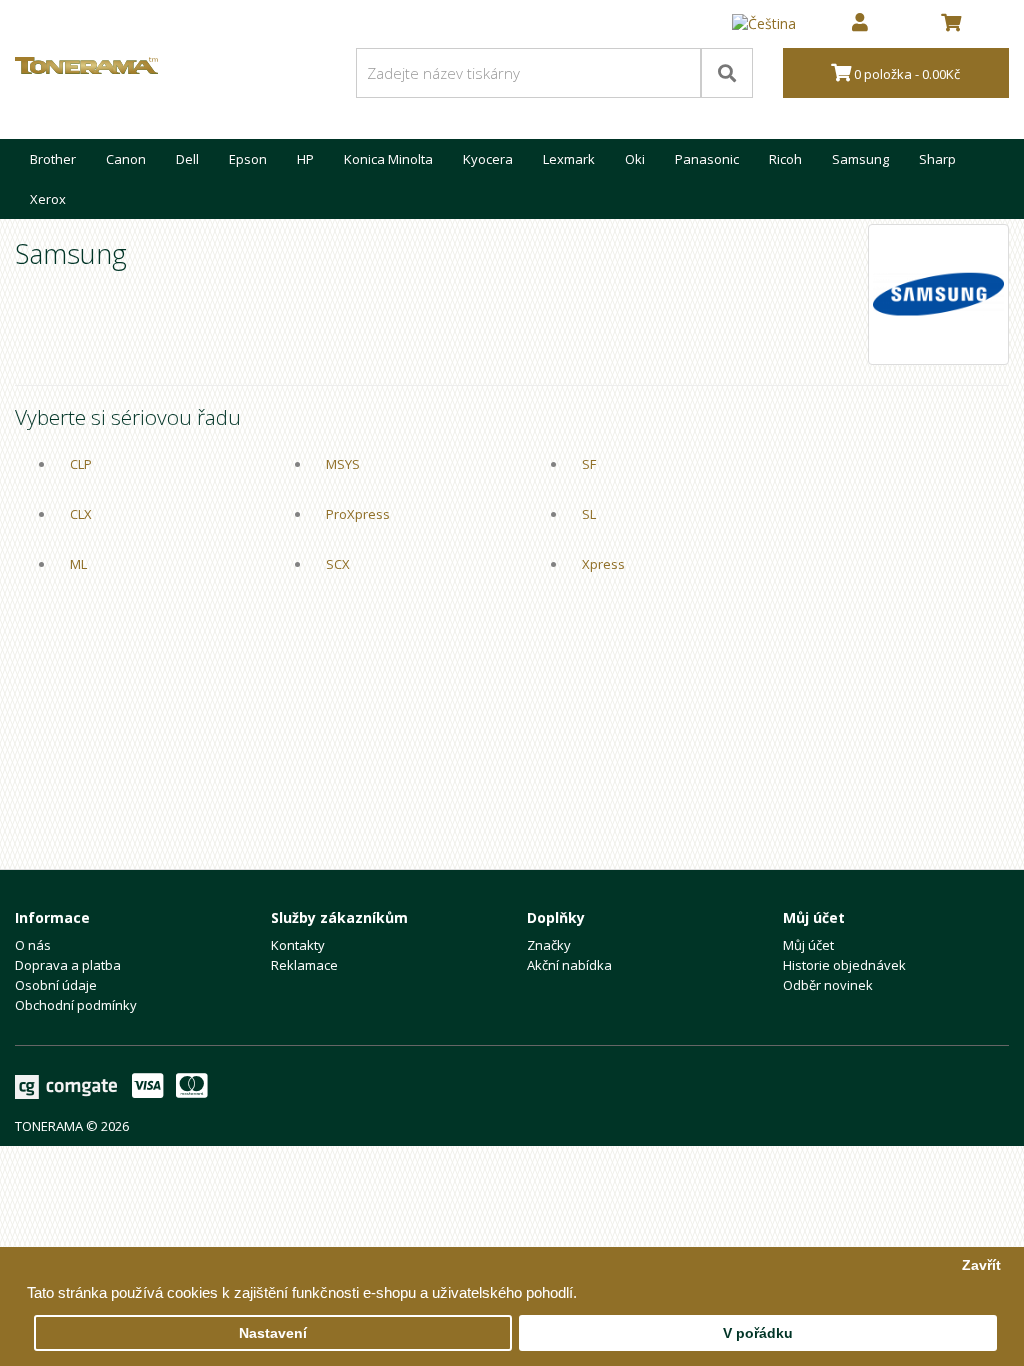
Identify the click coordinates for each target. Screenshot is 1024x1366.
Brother (53, 159)
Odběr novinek (828, 985)
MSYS (343, 464)
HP (305, 159)
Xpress (603, 564)
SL (589, 514)
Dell (187, 159)
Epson (248, 159)
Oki (635, 159)
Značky (549, 945)
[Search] (727, 73)
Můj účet (808, 945)
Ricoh (785, 159)
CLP (81, 464)
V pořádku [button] (758, 1333)
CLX (81, 514)
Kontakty (298, 945)
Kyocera (488, 159)
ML (78, 564)
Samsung (860, 159)
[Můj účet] (860, 24)
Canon (126, 159)
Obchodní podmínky (76, 1005)
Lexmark (569, 159)
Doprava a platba (68, 965)
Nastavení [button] (273, 1333)
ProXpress (358, 514)
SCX (338, 564)
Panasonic (707, 159)
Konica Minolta (388, 159)
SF (589, 464)
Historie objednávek (844, 965)
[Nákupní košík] (951, 24)
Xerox (48, 199)
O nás (33, 945)
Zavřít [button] (981, 1265)
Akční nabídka (569, 965)
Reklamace (304, 965)
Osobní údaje (56, 985)
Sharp (937, 159)
